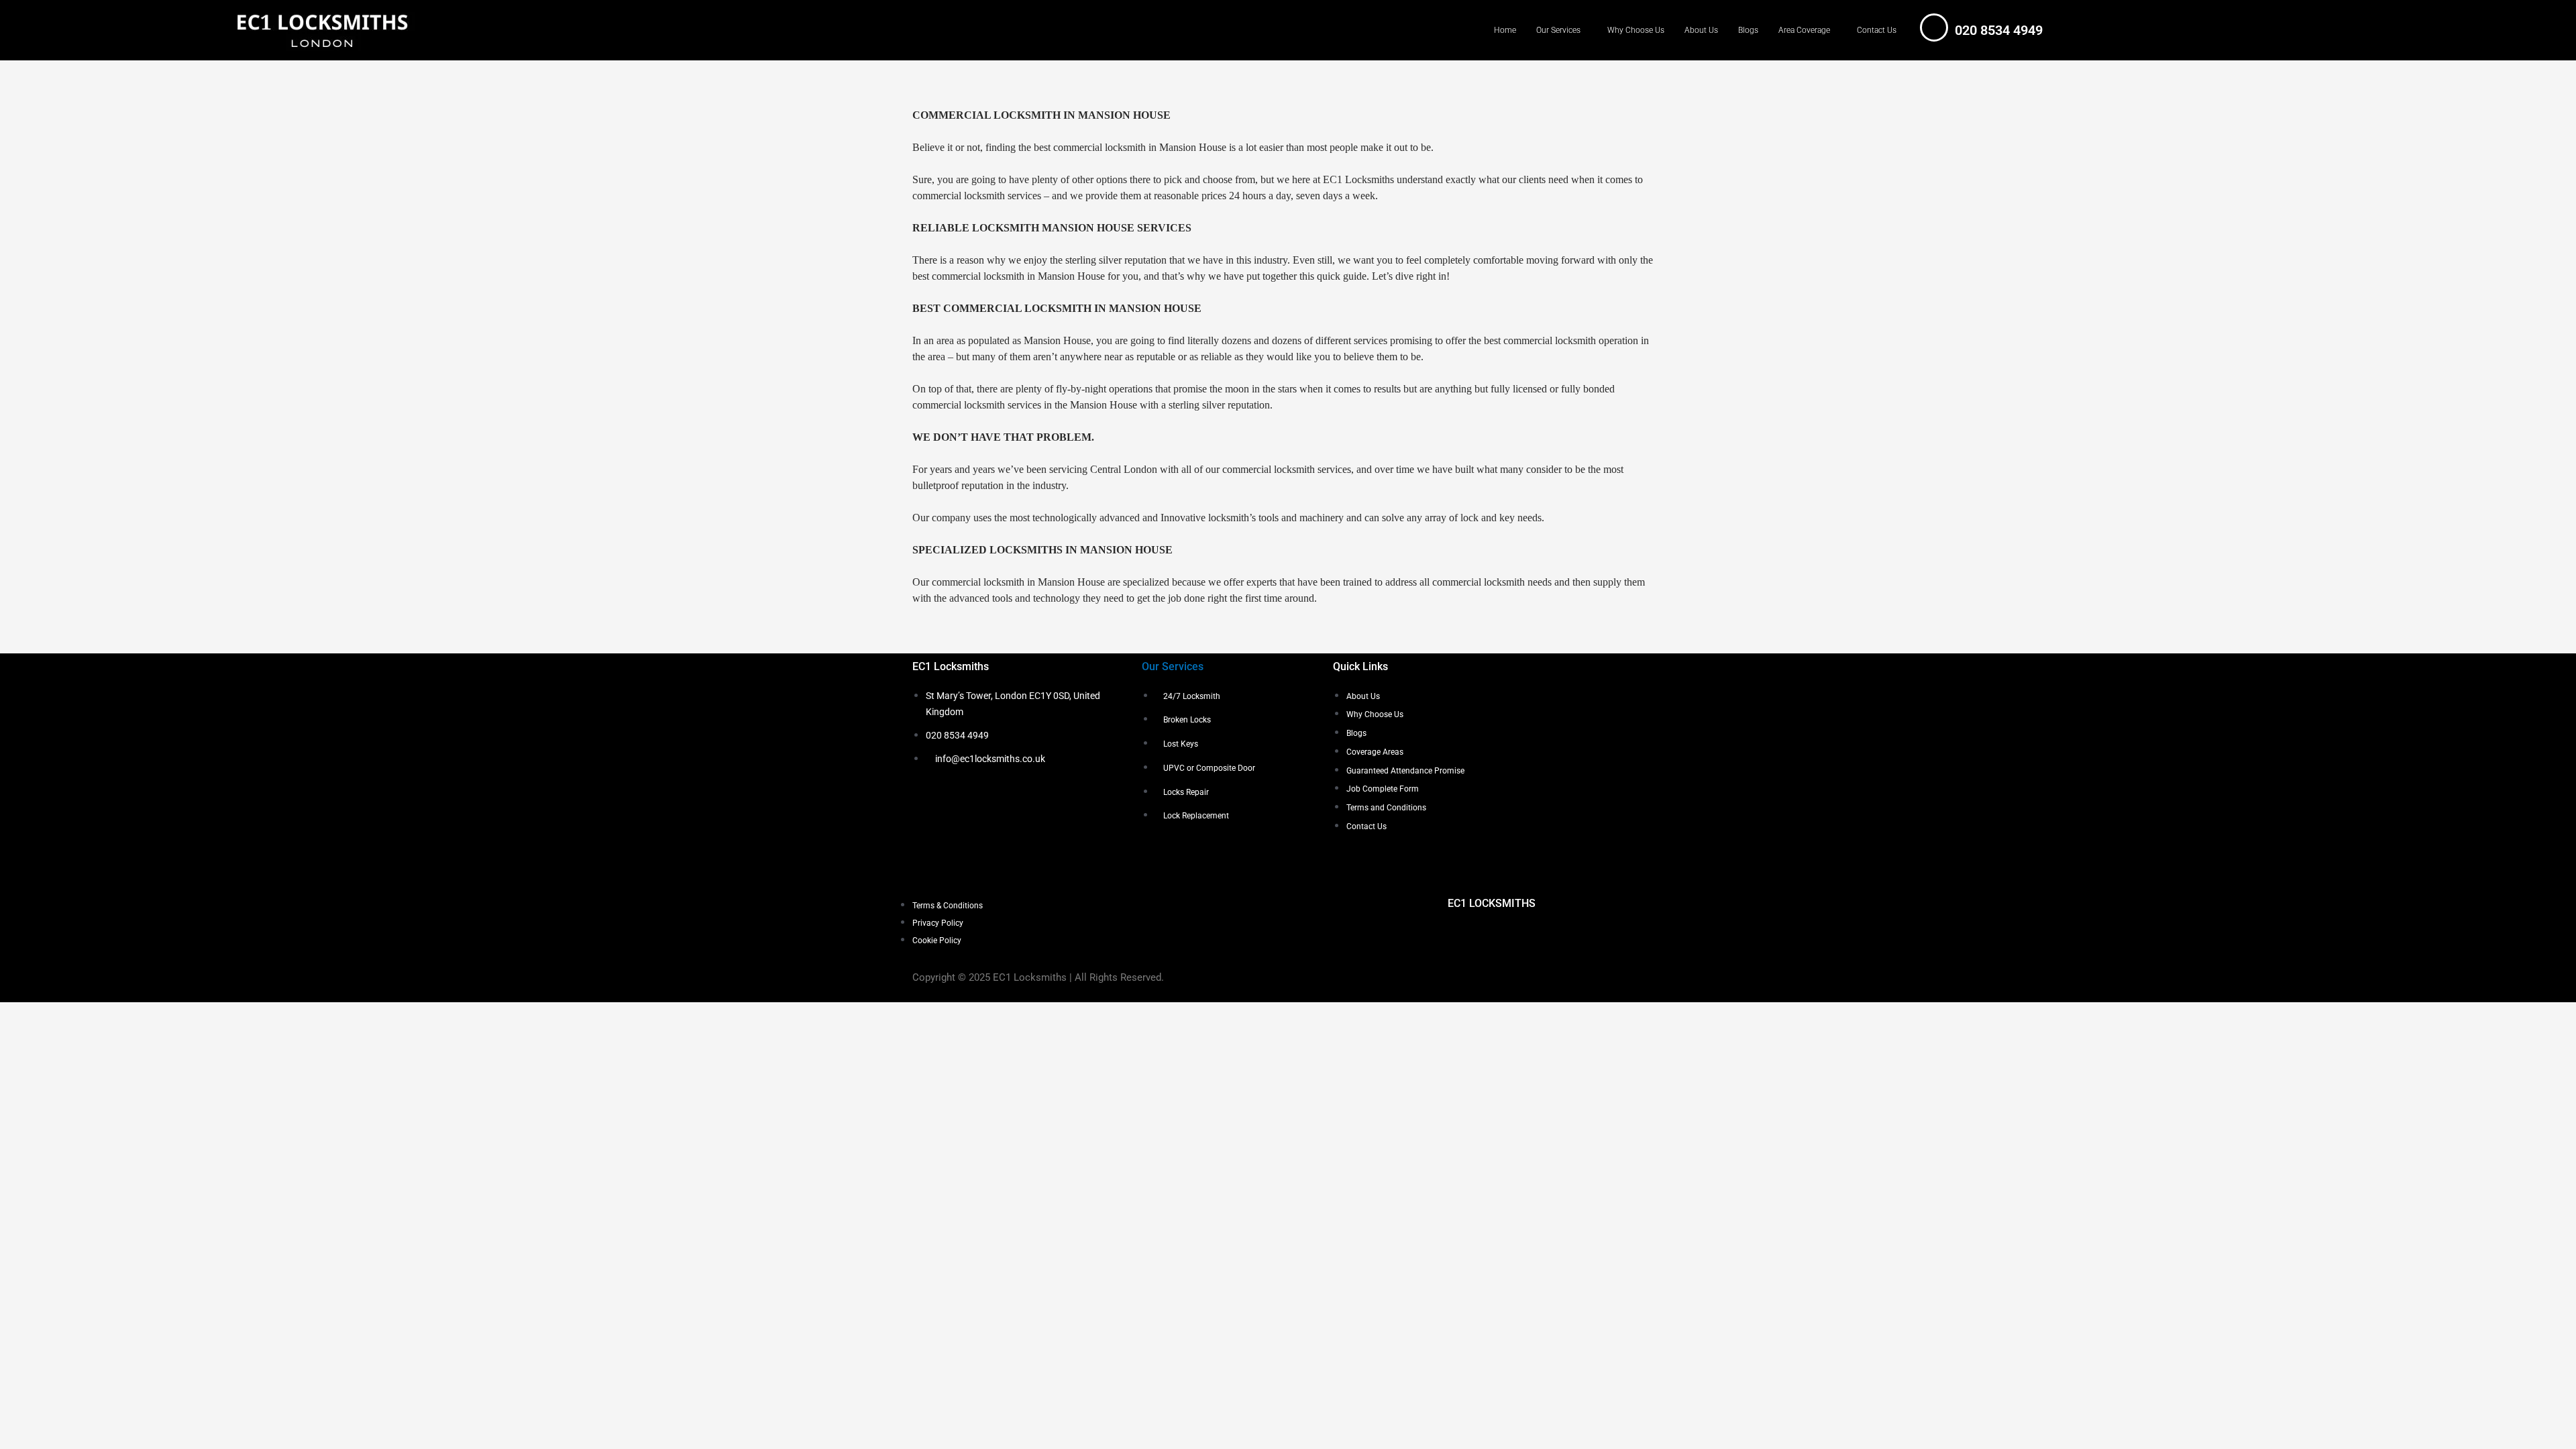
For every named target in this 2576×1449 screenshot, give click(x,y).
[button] (1562, 30)
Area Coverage (1804, 30)
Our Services (1558, 30)
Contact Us (1877, 30)
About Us (1701, 30)
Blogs (1748, 30)
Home (1505, 30)
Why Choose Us (1636, 30)
